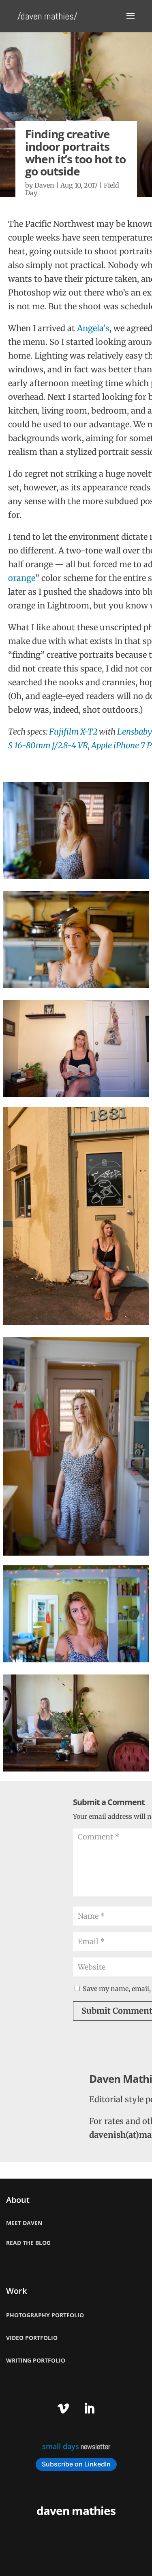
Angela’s (93, 328)
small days (61, 2446)
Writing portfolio (36, 2360)
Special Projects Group (76, 2544)
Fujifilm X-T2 (73, 732)
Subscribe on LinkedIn (76, 2464)
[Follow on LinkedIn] (89, 2409)
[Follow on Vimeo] (63, 2409)
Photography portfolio (45, 2315)
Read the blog (28, 2243)
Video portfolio (32, 2338)
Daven (44, 185)
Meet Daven (24, 2223)
